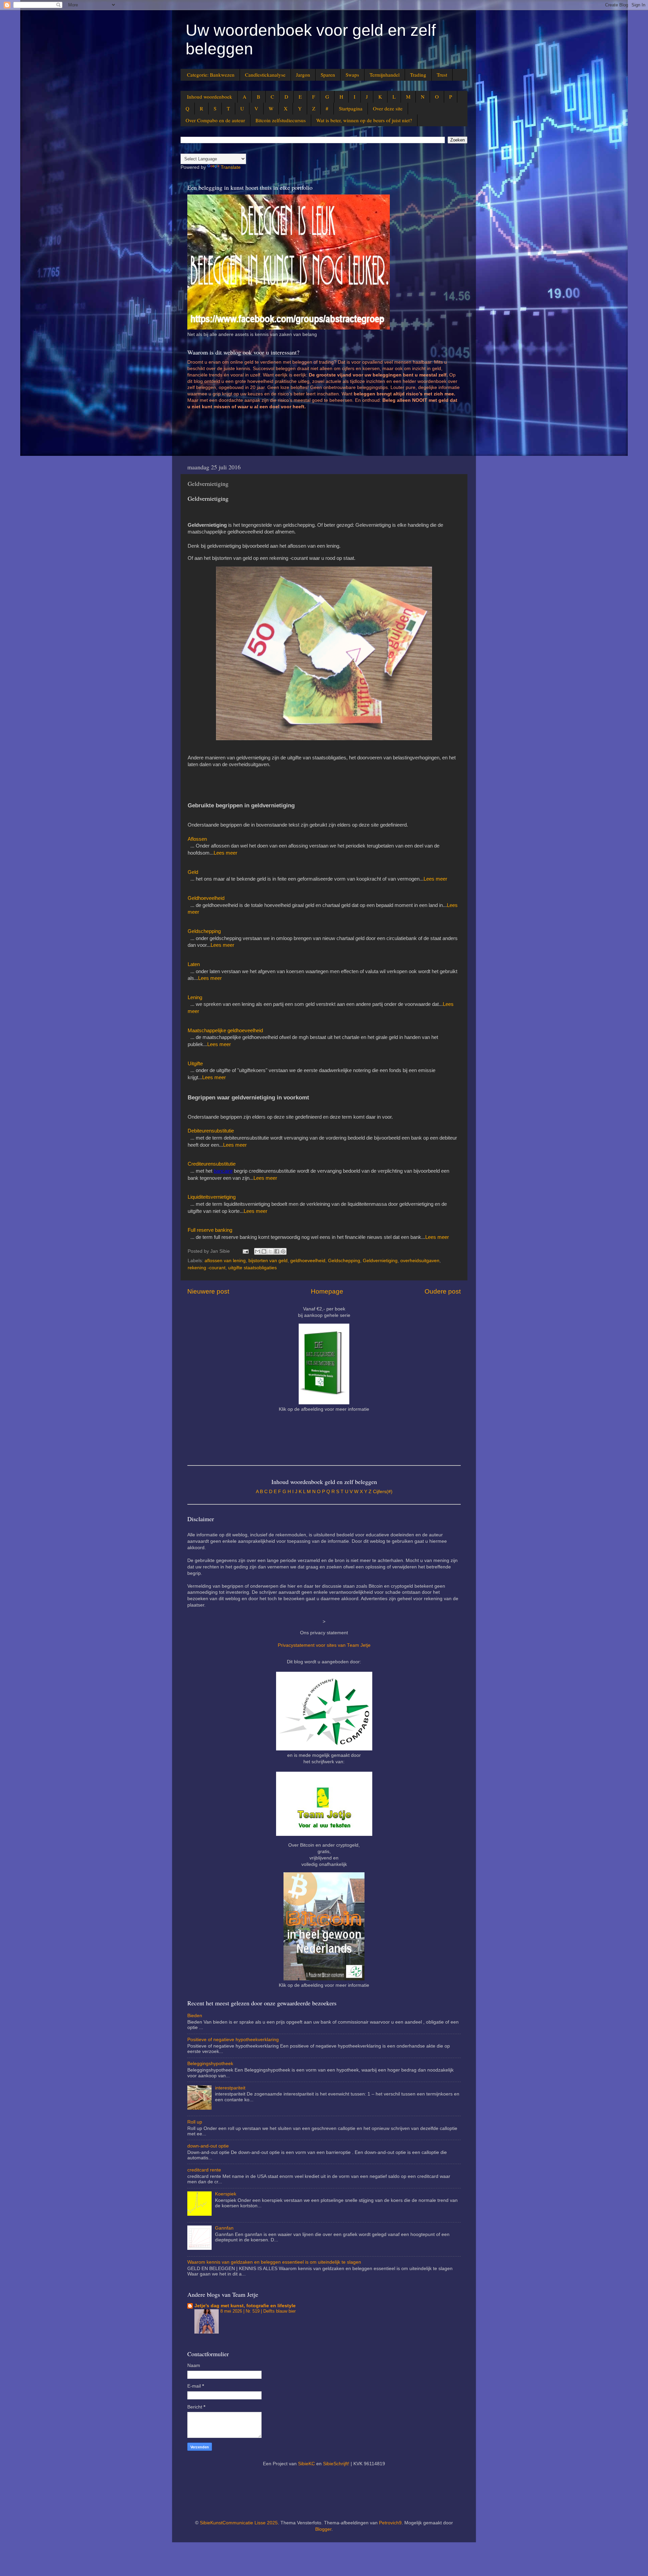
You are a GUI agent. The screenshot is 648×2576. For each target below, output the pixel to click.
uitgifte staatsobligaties (252, 1268)
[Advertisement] (310, 436)
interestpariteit (230, 2088)
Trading (418, 75)
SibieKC (306, 2464)
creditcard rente (204, 2170)
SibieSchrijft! (336, 2464)
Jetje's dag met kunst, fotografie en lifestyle (245, 2306)
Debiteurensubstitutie (211, 1131)
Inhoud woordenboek (210, 97)
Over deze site (388, 108)
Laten (194, 964)
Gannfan (224, 2228)
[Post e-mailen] (245, 1251)
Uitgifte (195, 1064)
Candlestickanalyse (265, 75)
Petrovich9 (390, 2523)
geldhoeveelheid (308, 1261)
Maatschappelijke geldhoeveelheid (225, 1031)
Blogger (323, 2529)
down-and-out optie (208, 2146)
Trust (442, 75)
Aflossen (197, 839)
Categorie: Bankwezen (211, 75)
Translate (231, 167)
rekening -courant (207, 1268)
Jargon (303, 75)
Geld (193, 872)
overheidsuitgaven (420, 1261)
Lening (195, 997)
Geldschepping (204, 931)
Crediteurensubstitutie (212, 1164)
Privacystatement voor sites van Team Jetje (324, 1645)
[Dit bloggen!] (264, 1251)
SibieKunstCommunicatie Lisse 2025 (239, 2523)
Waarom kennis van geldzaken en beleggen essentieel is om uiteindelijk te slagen (274, 2262)
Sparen (328, 75)
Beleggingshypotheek (210, 2064)
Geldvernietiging (380, 1261)
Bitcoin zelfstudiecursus (281, 120)
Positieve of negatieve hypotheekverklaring (233, 2040)
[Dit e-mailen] (258, 1251)
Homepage (327, 1291)
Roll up (195, 2122)
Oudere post (443, 1291)
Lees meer (225, 853)
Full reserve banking (210, 1230)
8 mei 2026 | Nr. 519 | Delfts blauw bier (258, 2311)
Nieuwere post (208, 1291)
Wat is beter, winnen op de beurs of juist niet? (364, 120)
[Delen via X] (270, 1251)
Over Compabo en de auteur (215, 120)
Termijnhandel (385, 75)
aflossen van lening (225, 1261)
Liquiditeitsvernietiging (212, 1197)
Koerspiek (226, 2194)
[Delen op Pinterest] (283, 1251)
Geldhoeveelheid (206, 898)
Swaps (352, 75)
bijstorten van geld (268, 1261)
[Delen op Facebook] (277, 1251)
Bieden (195, 2016)
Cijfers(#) (383, 1492)
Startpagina (351, 108)
